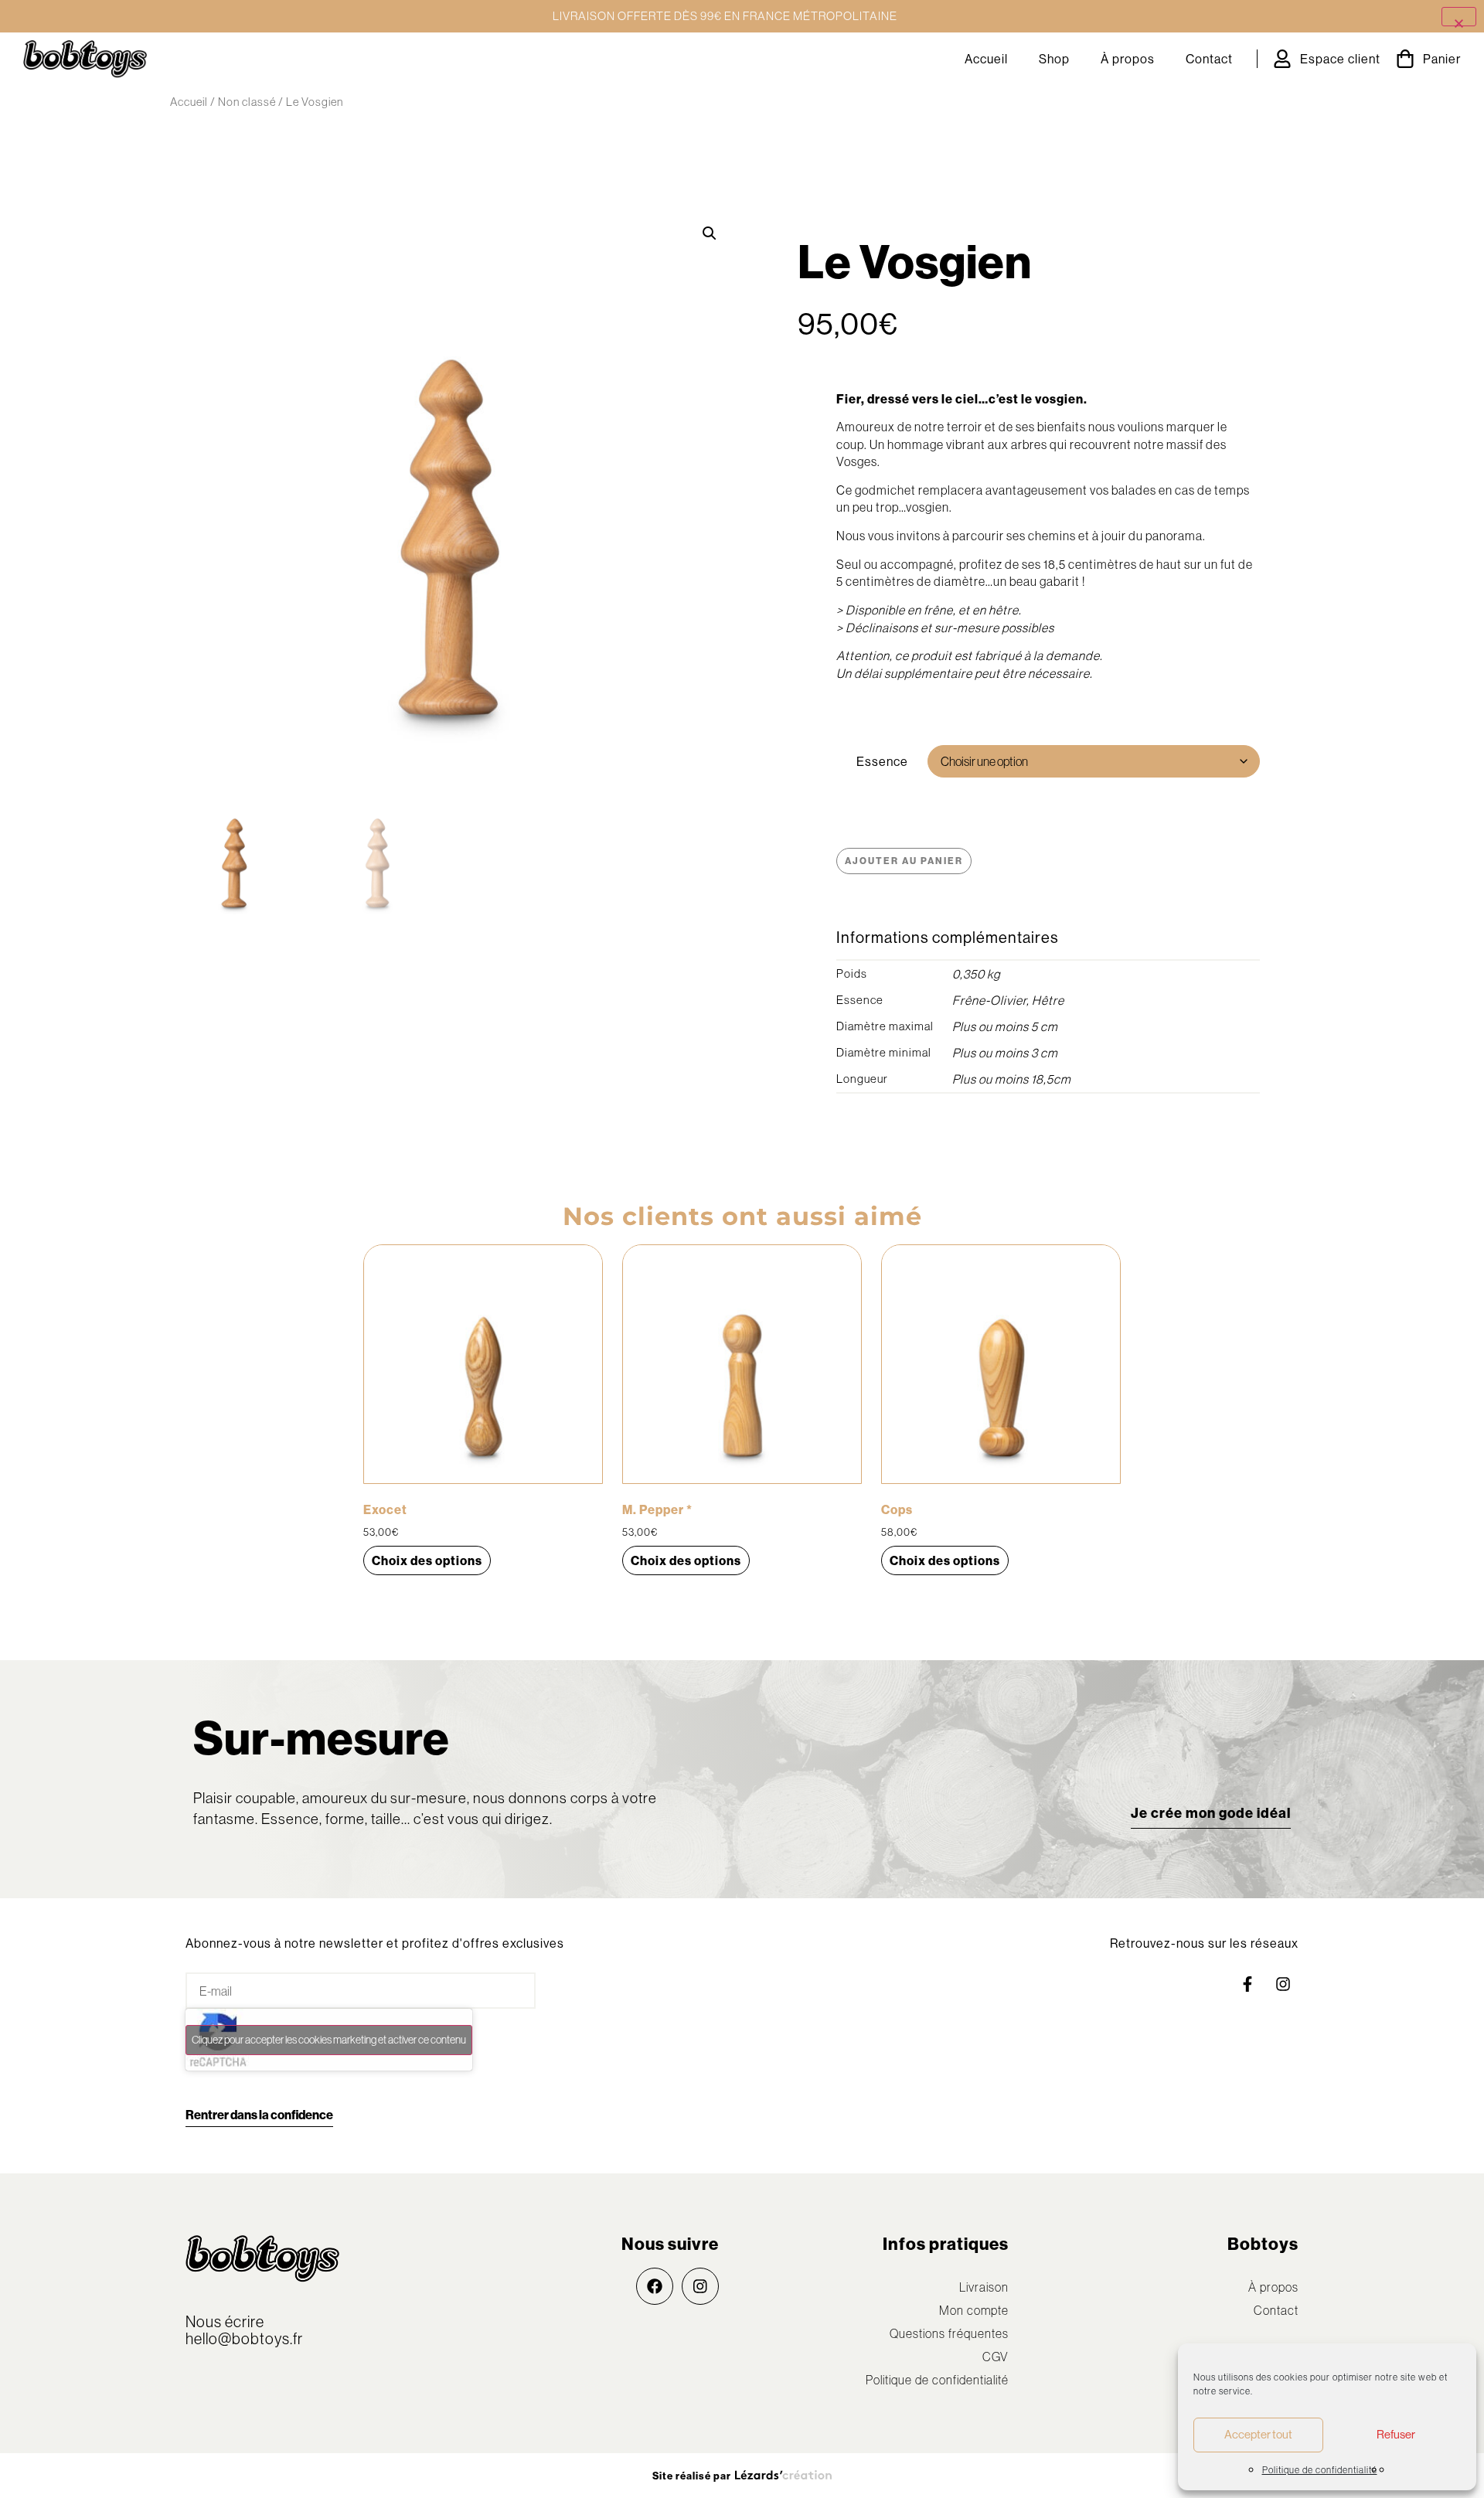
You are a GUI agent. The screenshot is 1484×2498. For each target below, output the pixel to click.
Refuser (1396, 2434)
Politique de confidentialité (1320, 2470)
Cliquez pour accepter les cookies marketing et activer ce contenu (329, 2040)
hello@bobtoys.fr (244, 2338)
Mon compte (974, 2310)
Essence (882, 761)
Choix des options (427, 1560)
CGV (996, 2357)
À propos (1128, 59)
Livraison (984, 2287)
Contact (1209, 59)
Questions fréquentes (949, 2333)
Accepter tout (1258, 2434)
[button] (710, 233)
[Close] (1459, 17)
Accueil (986, 59)
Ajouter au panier (904, 861)
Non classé (247, 102)
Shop (1054, 59)
